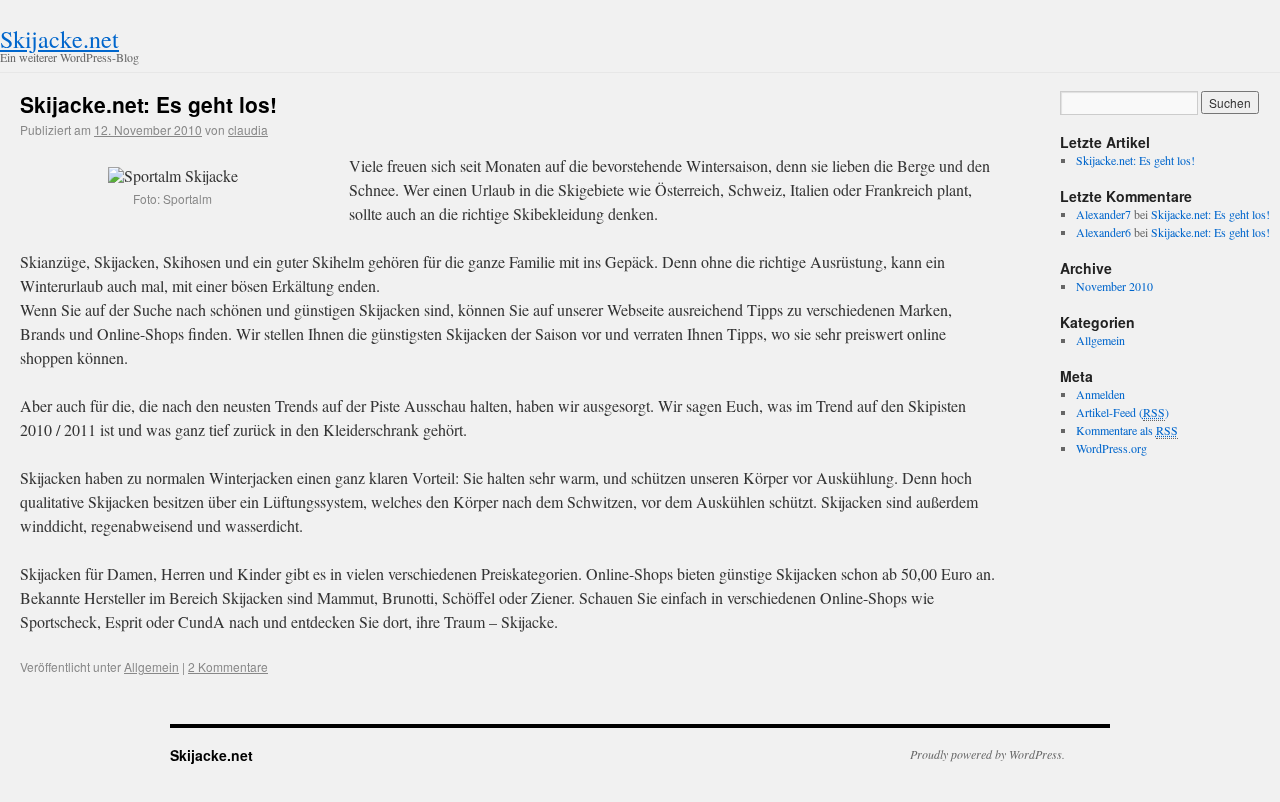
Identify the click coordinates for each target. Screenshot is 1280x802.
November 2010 (1114, 286)
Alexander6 (1103, 232)
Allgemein (151, 666)
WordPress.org (1111, 448)
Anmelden (1100, 394)
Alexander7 (1103, 214)
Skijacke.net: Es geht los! (148, 104)
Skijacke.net (59, 39)
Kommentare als (1127, 430)
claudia (248, 129)
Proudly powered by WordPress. (987, 754)
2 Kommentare (228, 666)
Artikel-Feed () (1122, 412)
